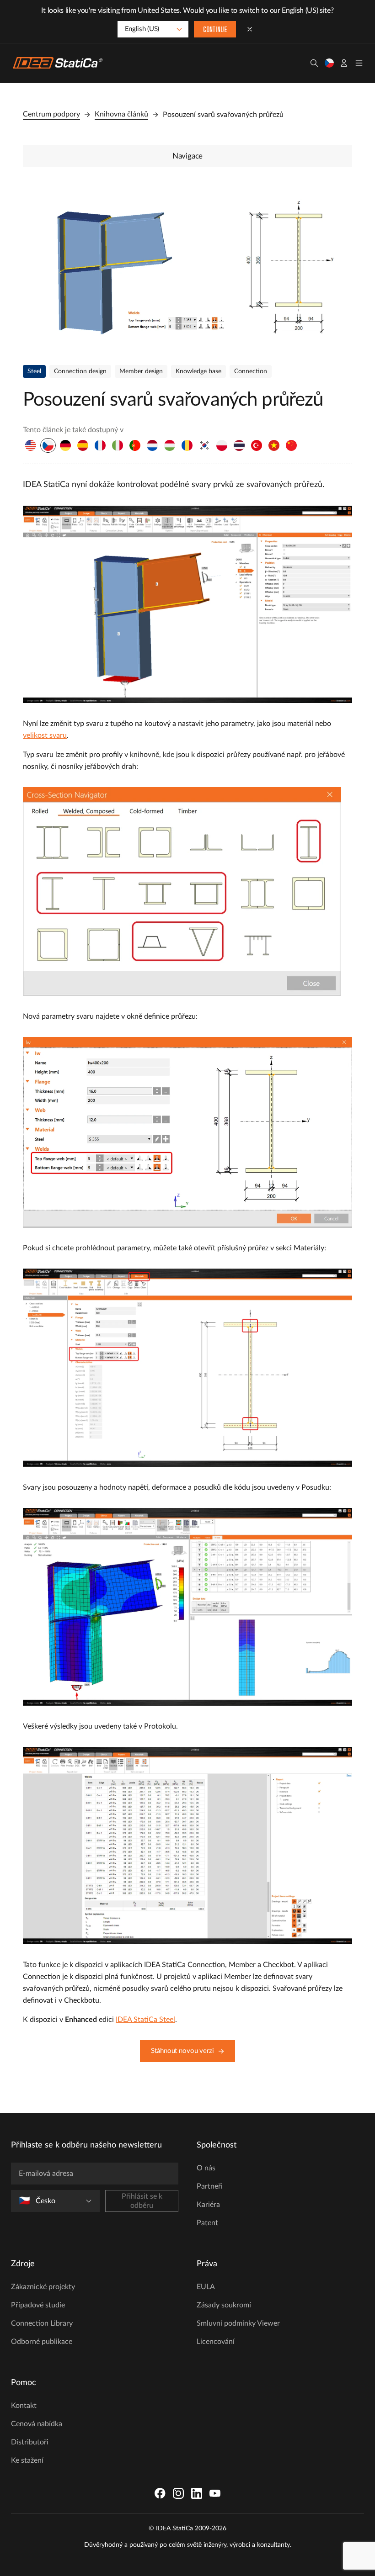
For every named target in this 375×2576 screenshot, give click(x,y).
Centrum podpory (51, 114)
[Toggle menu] (359, 63)
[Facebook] (160, 2493)
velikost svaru (45, 735)
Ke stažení (27, 2460)
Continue (215, 30)
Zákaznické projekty (43, 2287)
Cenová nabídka (37, 2424)
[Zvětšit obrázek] (187, 264)
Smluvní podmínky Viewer (238, 2323)
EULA (206, 2287)
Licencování (216, 2342)
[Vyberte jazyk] (329, 63)
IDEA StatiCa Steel (145, 2020)
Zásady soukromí (224, 2305)
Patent (207, 2223)
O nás (206, 2168)
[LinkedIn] (197, 2493)
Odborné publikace (42, 2342)
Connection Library (42, 2323)
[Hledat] (314, 63)
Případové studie (38, 2305)
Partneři (210, 2186)
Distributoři (30, 2442)
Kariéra (208, 2205)
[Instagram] (178, 2493)
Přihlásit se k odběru (142, 2201)
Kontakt (24, 2406)
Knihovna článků (121, 114)
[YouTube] (215, 2493)
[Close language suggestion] (250, 29)
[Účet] (344, 63)
